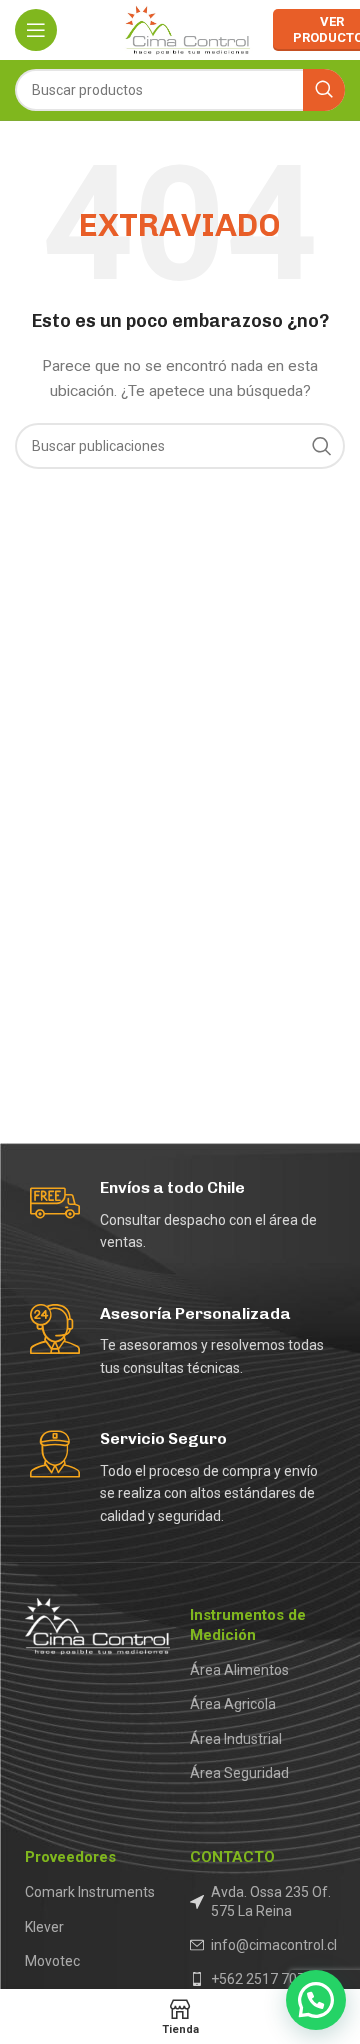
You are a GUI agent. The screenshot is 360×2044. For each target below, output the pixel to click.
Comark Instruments (90, 1892)
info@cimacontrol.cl (273, 1945)
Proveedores (70, 1857)
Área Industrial (236, 1739)
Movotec (52, 1961)
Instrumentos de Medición (248, 1625)
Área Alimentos (239, 1670)
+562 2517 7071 (262, 1979)
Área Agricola (233, 1704)
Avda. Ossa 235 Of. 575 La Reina (271, 1901)
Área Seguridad (239, 1773)
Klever (44, 1927)
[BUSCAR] (324, 90)
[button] (316, 2000)
